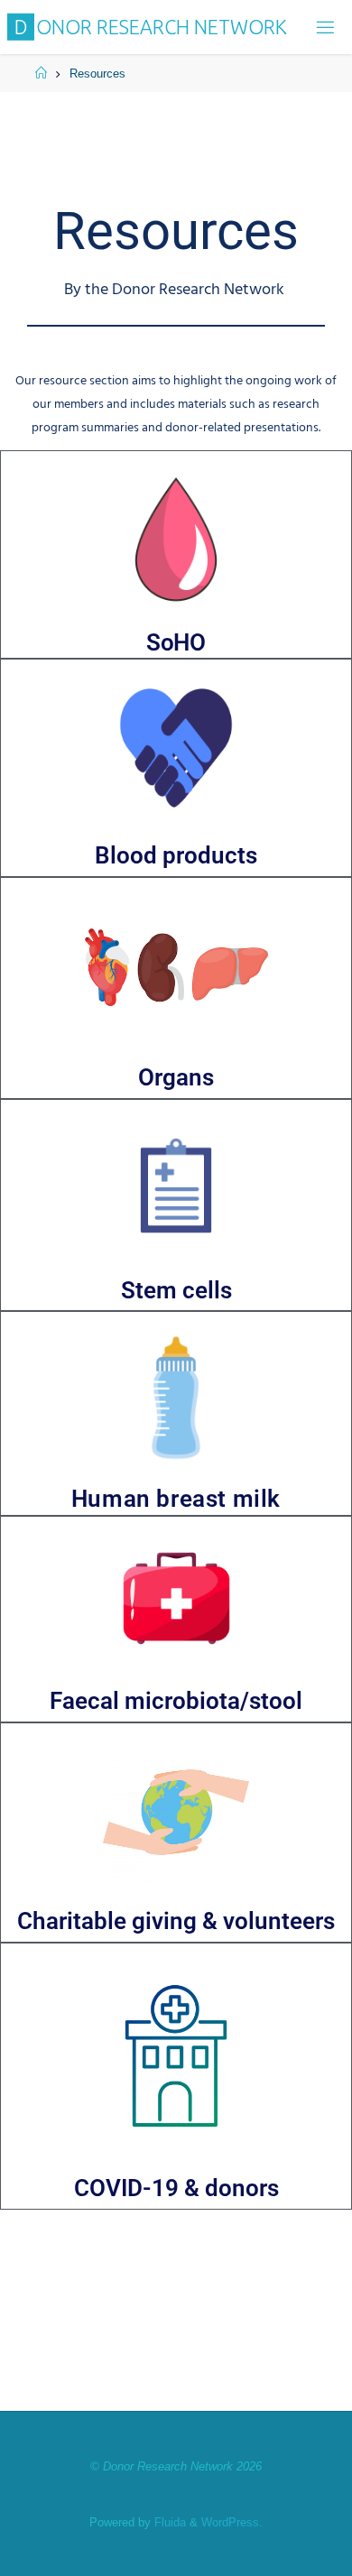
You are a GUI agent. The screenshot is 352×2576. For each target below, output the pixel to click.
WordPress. (232, 2522)
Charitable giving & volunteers (176, 1921)
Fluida (168, 2522)
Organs (176, 1077)
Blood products (176, 855)
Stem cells (176, 1290)
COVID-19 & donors (176, 2188)
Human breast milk (176, 1499)
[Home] (41, 74)
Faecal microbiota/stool (176, 1701)
